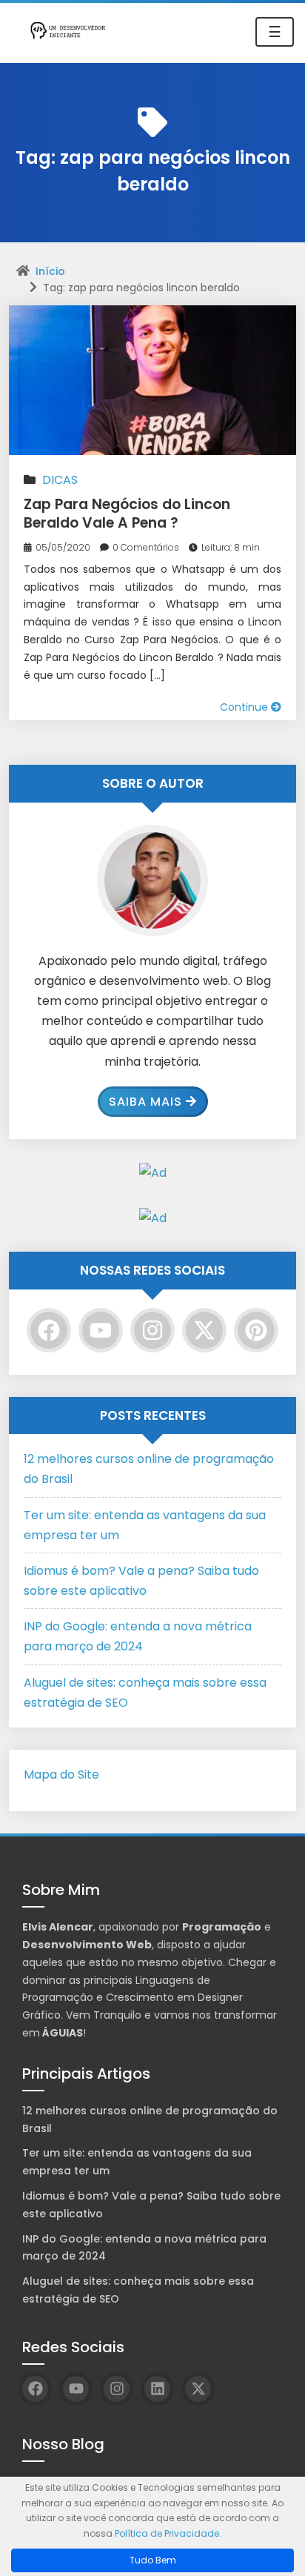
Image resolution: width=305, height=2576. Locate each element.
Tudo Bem (153, 2560)
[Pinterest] (256, 1330)
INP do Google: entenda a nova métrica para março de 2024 (144, 2248)
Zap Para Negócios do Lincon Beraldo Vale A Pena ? (127, 514)
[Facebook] (49, 1330)
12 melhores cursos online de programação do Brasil (150, 2119)
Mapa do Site (61, 1775)
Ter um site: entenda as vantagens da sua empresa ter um (137, 2162)
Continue (245, 707)
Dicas (60, 480)
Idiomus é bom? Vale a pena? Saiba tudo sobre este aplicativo (151, 2205)
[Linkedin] (157, 2389)
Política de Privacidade (167, 2533)
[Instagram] (152, 1330)
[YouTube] (101, 1330)
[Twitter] (204, 1330)
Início (50, 271)
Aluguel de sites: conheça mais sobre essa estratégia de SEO (138, 2290)
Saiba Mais (145, 1102)
